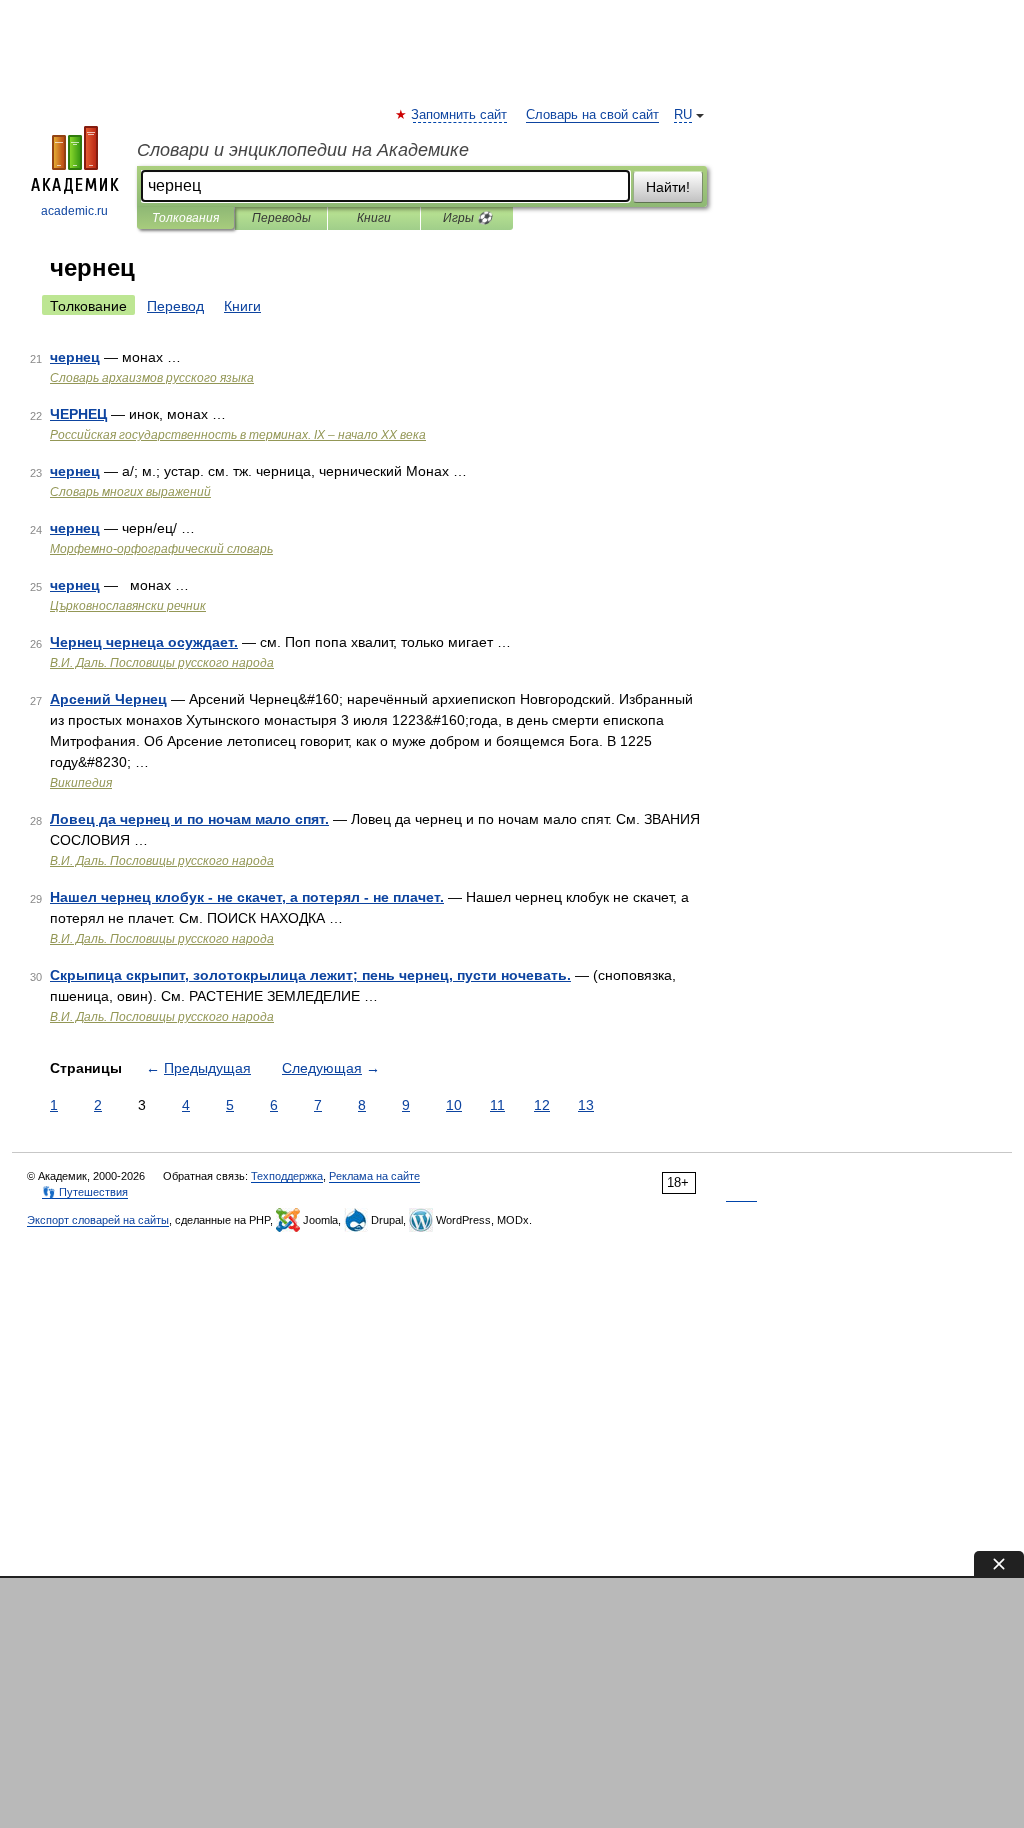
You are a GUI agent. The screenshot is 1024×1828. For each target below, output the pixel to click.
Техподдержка (287, 1176)
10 (454, 1105)
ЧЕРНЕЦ (78, 414)
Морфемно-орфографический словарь (161, 549)
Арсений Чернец (108, 699)
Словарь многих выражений (130, 492)
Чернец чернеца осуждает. (144, 642)
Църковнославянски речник (128, 606)
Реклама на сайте (374, 1176)
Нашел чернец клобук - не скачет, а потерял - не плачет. (247, 897)
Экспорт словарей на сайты (98, 1220)
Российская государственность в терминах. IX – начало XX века (238, 435)
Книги (374, 218)
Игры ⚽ (467, 218)
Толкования (185, 218)
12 (542, 1105)
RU (683, 115)
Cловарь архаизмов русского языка (152, 378)
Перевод (175, 306)
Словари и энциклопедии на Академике (303, 150)
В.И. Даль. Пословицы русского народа (162, 663)
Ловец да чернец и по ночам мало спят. (189, 819)
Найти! (668, 187)
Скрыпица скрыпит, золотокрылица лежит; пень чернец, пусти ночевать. (310, 975)
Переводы (281, 218)
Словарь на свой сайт (592, 115)
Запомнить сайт (460, 115)
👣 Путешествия (85, 1192)
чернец (75, 357)
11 (497, 1105)
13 (586, 1105)
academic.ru (74, 211)
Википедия (81, 783)
